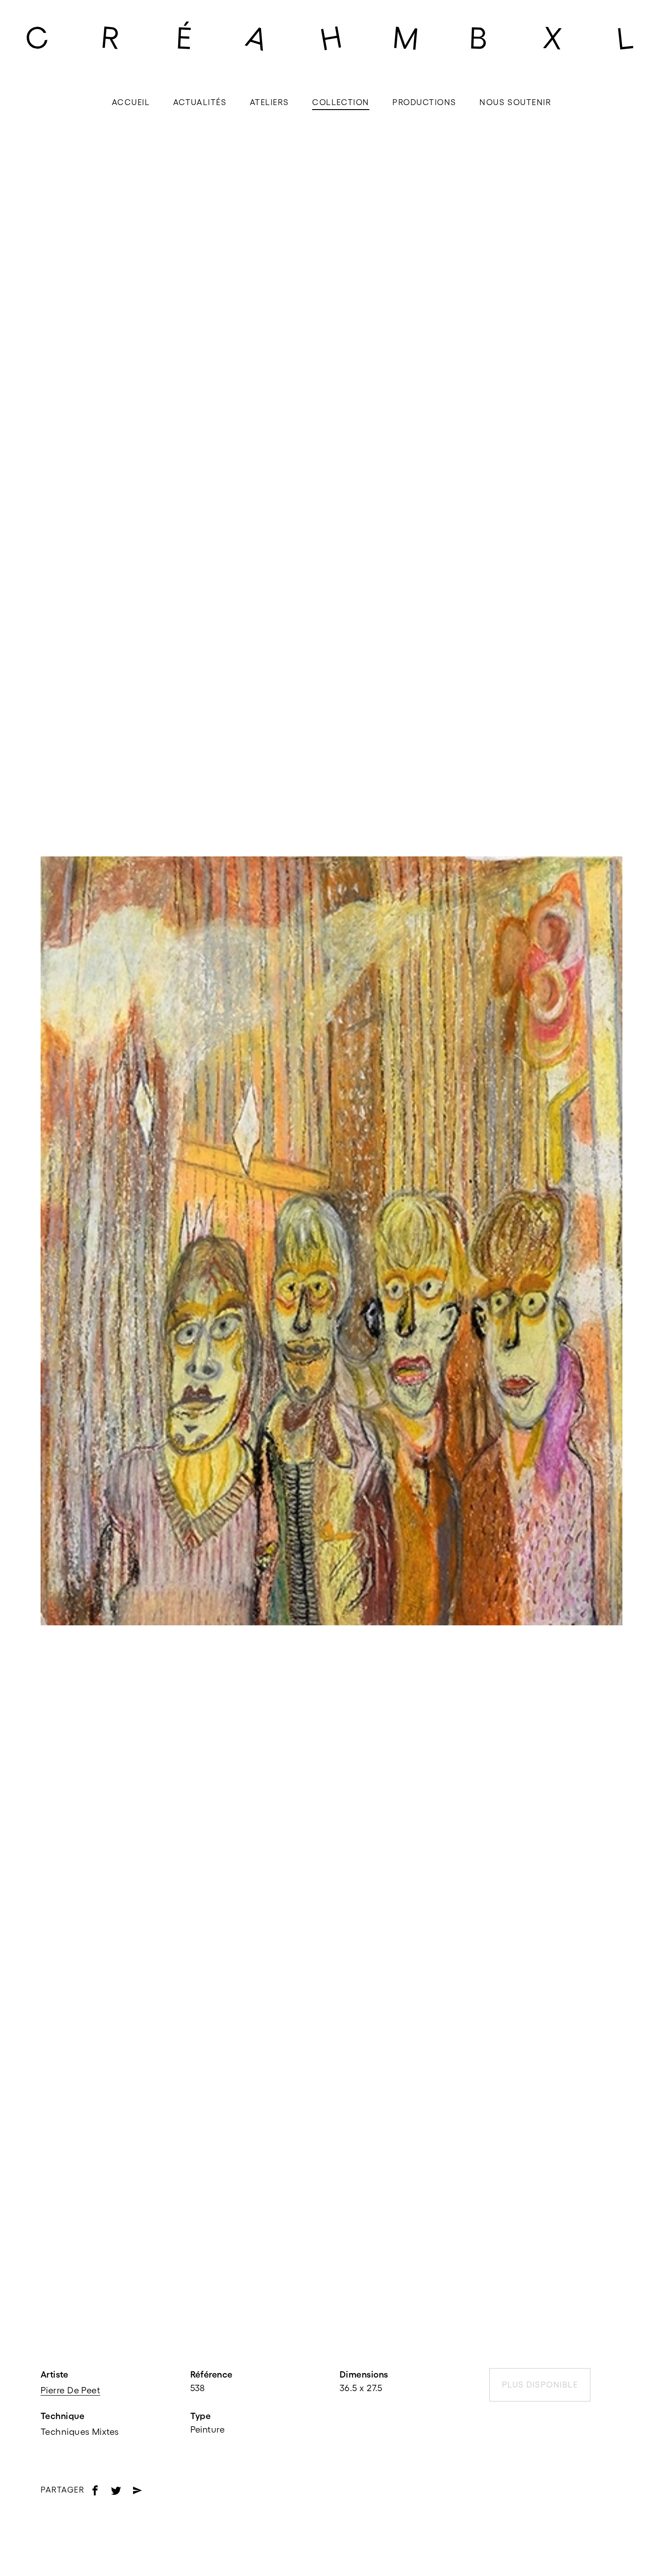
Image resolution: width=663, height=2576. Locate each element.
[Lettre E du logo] (184, 37)
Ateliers (269, 102)
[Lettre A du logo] (258, 37)
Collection (341, 102)
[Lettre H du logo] (331, 37)
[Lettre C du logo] (37, 37)
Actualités (200, 102)
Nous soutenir (515, 102)
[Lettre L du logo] (626, 37)
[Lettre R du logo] (110, 37)
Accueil (131, 102)
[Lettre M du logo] (405, 37)
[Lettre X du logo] (552, 37)
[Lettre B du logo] (479, 37)
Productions (424, 102)
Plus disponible (540, 2385)
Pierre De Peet (70, 2390)
